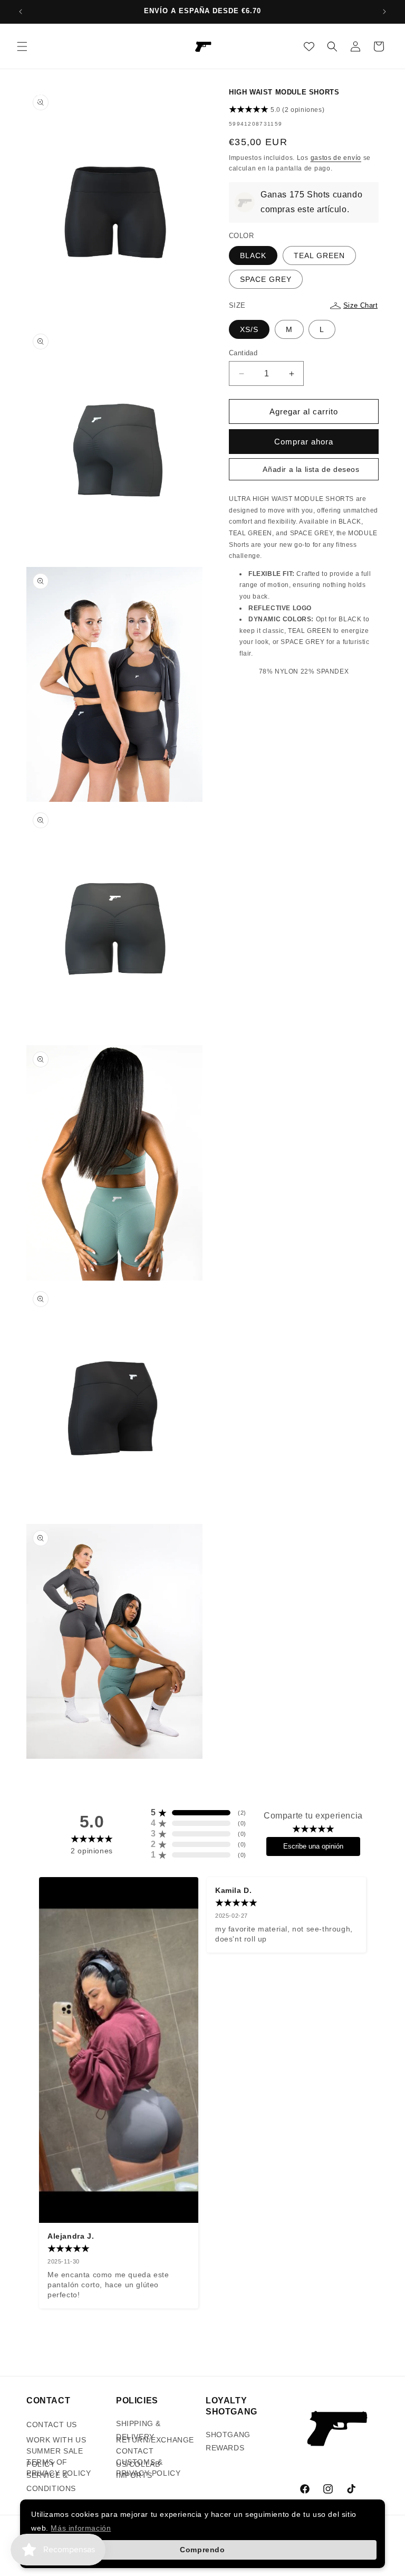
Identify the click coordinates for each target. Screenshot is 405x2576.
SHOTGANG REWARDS (228, 2441)
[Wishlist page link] (309, 46)
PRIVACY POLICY (59, 2473)
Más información (81, 2528)
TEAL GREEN (319, 255)
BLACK (253, 255)
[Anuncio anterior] (21, 12)
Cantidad (243, 353)
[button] (22, 46)
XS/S (249, 329)
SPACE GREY (266, 279)
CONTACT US (52, 2425)
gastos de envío (336, 158)
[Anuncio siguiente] (384, 12)
